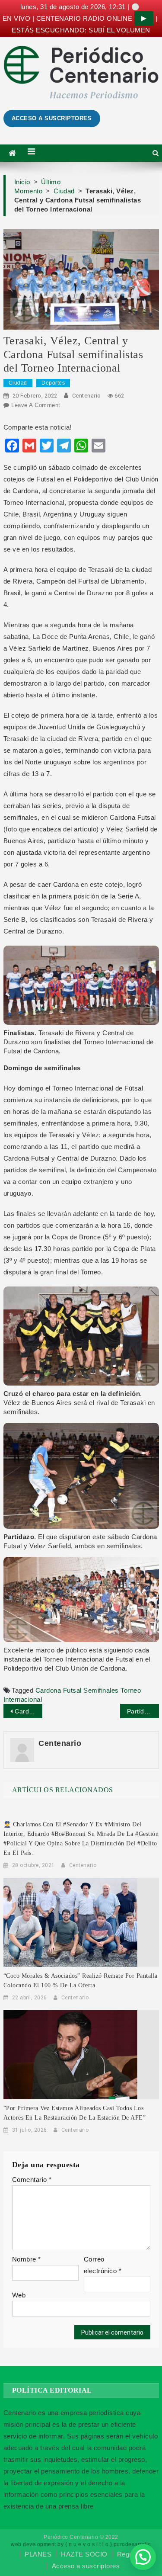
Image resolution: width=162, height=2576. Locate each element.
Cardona (48, 1690)
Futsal (72, 1690)
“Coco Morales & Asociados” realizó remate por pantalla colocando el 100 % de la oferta (81, 1981)
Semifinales (101, 1690)
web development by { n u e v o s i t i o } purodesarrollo (81, 2544)
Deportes (53, 383)
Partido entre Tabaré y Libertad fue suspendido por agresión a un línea (143, 1711)
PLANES (38, 2554)
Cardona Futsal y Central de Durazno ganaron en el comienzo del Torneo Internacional (29, 1711)
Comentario (32, 2180)
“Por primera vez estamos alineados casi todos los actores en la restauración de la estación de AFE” (75, 2113)
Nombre (27, 2259)
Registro (130, 2554)
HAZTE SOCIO (84, 2554)
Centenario (87, 396)
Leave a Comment (36, 405)
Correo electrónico (103, 2265)
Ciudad (18, 383)
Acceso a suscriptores (86, 2566)
